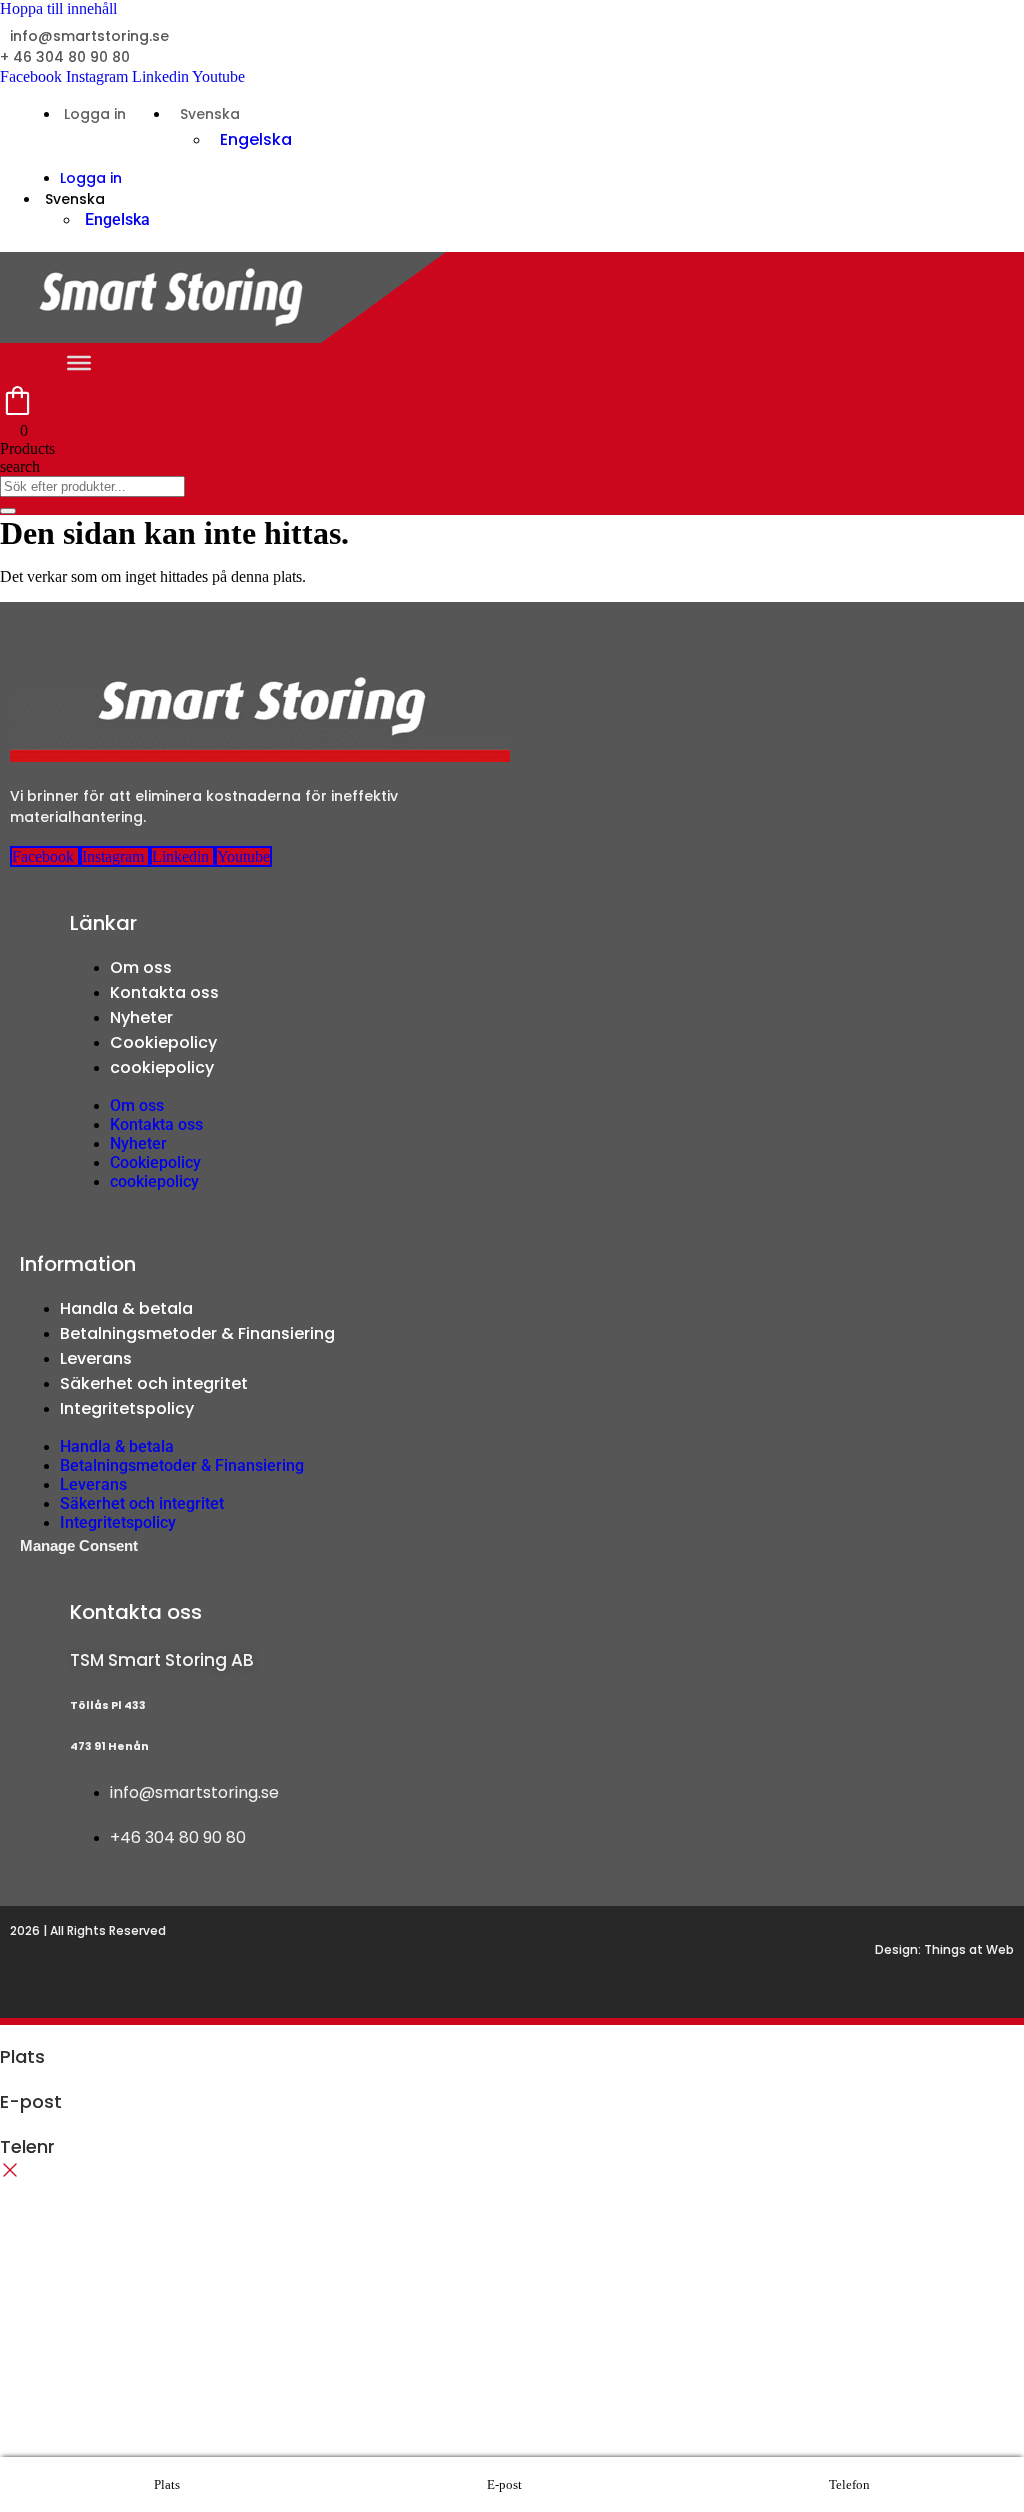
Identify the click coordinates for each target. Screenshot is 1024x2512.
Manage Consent (79, 1545)
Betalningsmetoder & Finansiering (197, 1333)
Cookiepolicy (163, 1042)
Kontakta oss (164, 992)
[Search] (8, 511)
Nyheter (141, 1017)
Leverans (96, 1358)
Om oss (141, 967)
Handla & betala (126, 1308)
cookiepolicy (162, 1067)
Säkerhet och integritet (154, 1383)
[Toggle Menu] (79, 363)
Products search (27, 457)
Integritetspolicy (127, 1408)
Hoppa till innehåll (58, 8)
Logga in (95, 114)
